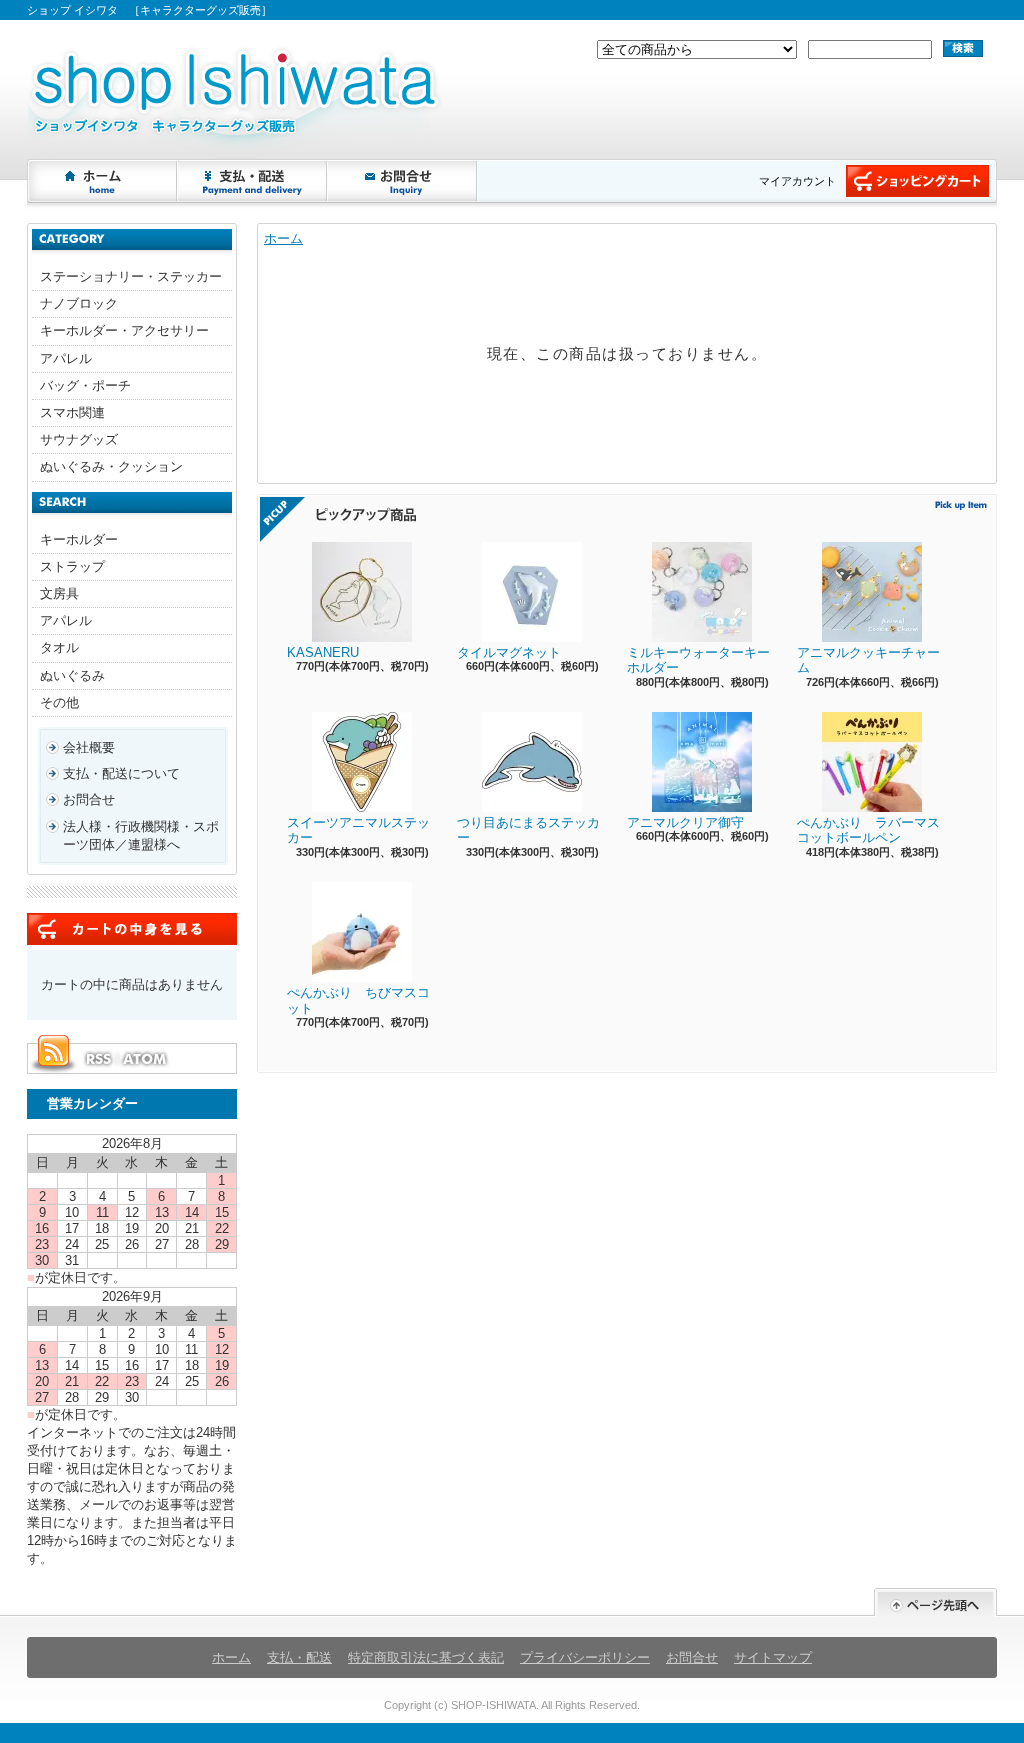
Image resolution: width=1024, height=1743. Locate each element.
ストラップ (72, 566)
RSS (98, 1059)
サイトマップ (773, 1657)
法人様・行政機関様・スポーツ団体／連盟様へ (141, 835)
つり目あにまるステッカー (528, 830)
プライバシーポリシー (585, 1657)
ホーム (103, 181)
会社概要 (89, 747)
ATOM (146, 1059)
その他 (59, 702)
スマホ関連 (72, 412)
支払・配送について (253, 181)
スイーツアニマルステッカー (358, 830)
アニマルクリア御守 (685, 822)
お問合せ (403, 181)
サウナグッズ (79, 439)
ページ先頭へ (935, 1602)
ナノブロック (79, 303)
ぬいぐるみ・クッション (111, 466)
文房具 (59, 593)
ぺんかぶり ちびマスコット (358, 1000)
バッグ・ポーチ (85, 385)
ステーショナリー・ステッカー (131, 276)
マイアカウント (797, 181)
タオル (59, 647)
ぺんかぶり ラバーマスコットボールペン (868, 830)
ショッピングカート (917, 181)
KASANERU (323, 652)
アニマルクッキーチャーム (868, 660)
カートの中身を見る (132, 929)
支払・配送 (299, 1657)
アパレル (66, 358)
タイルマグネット (509, 652)
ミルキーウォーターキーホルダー (698, 660)
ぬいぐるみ (72, 675)
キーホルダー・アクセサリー (124, 330)
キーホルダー (79, 539)
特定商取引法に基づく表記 (426, 1657)
